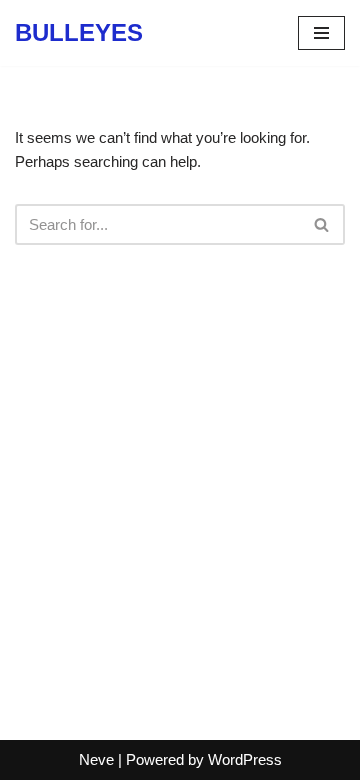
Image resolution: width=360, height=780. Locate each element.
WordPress (245, 759)
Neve (96, 759)
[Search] (322, 224)
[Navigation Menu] (321, 33)
